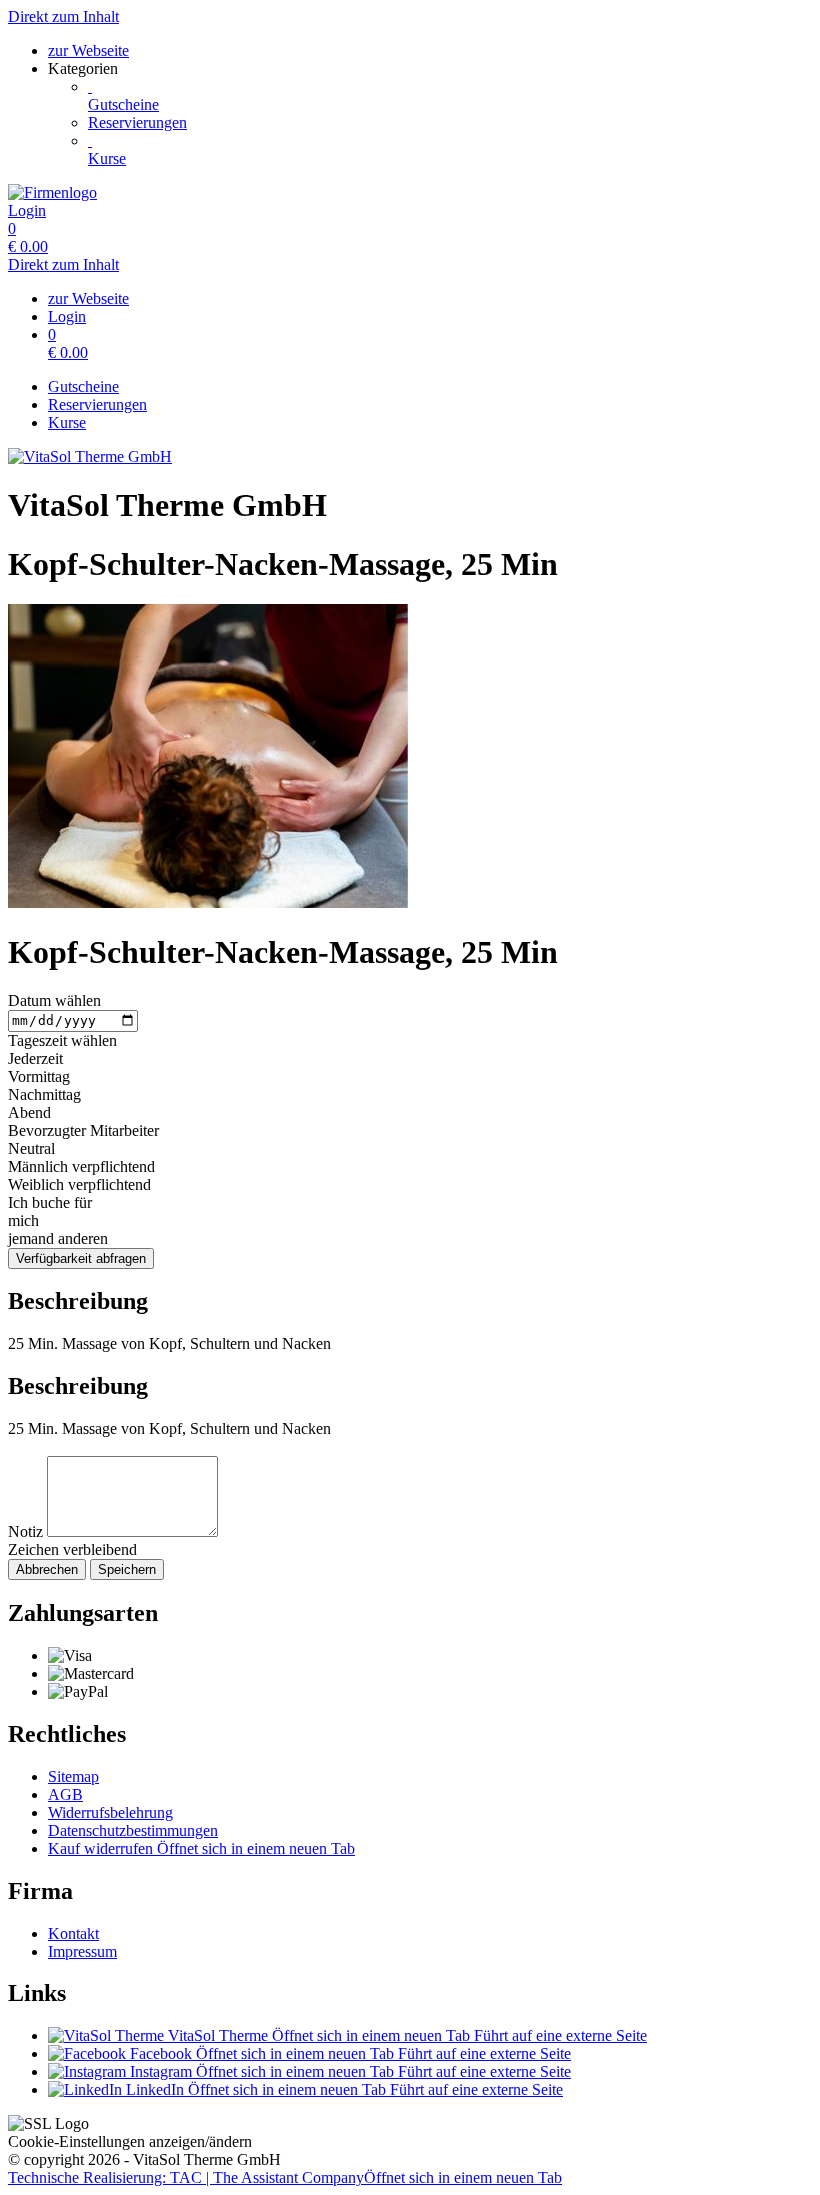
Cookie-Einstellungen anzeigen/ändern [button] (130, 2141)
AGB (65, 1794)
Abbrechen (47, 1569)
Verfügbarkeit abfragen (81, 1258)
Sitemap (73, 1776)
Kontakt (73, 1933)
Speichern (127, 1569)
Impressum (82, 1951)
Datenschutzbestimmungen (133, 1830)
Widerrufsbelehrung (110, 1812)
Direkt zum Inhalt (63, 16)
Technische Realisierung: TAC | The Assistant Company (285, 2177)
